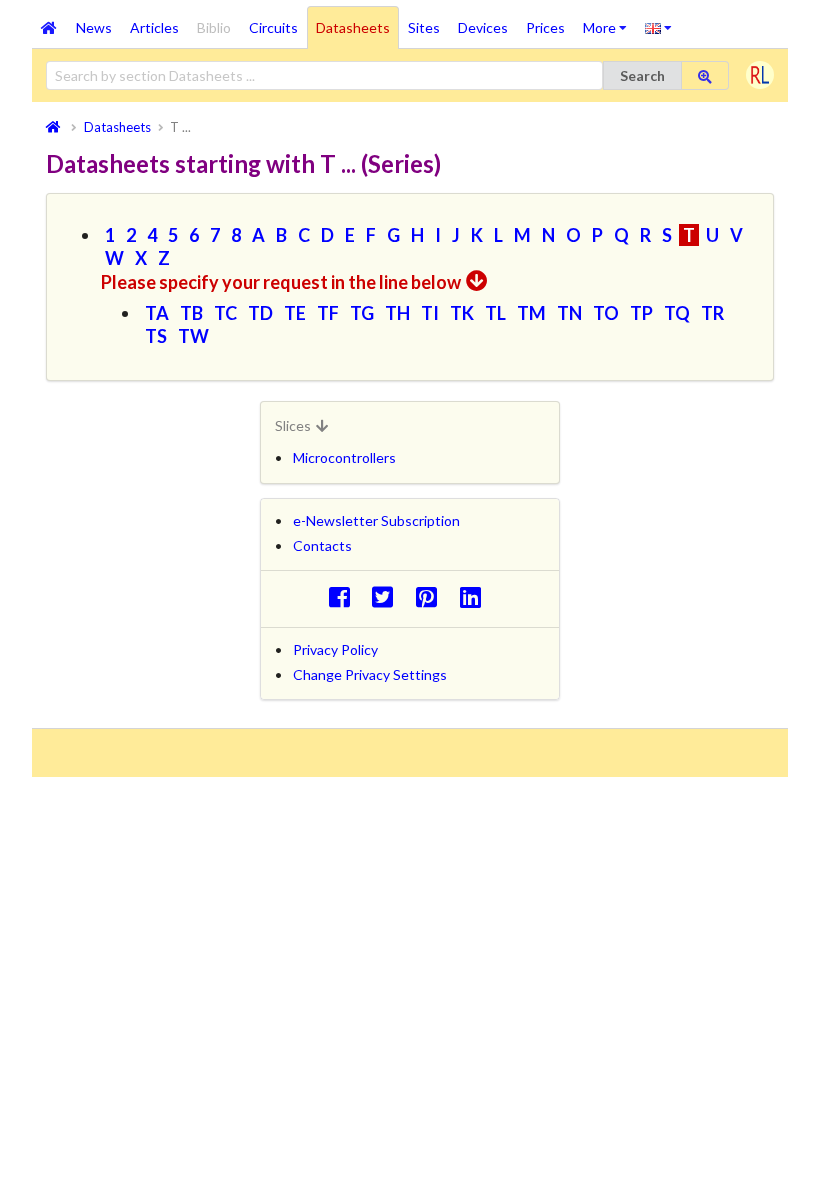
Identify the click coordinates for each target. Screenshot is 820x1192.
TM (531, 313)
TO (606, 313)
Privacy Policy (335, 649)
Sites (424, 27)
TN (569, 313)
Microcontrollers (344, 457)
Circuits (273, 27)
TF (328, 313)
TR (712, 313)
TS (156, 336)
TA (157, 313)
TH (397, 313)
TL (495, 313)
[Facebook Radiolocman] (344, 596)
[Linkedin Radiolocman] (475, 596)
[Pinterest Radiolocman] (432, 596)
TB (191, 313)
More (609, 21)
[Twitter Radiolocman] (388, 596)
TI (430, 313)
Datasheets (353, 27)
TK (462, 313)
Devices (483, 27)
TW (193, 336)
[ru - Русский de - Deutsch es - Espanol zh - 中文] (658, 27)
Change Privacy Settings (370, 674)
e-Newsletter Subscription (376, 520)
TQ (677, 313)
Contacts (322, 545)
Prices (545, 27)
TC (225, 313)
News (94, 27)
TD (260, 313)
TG (362, 313)
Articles (154, 27)
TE (295, 313)
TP (641, 313)
